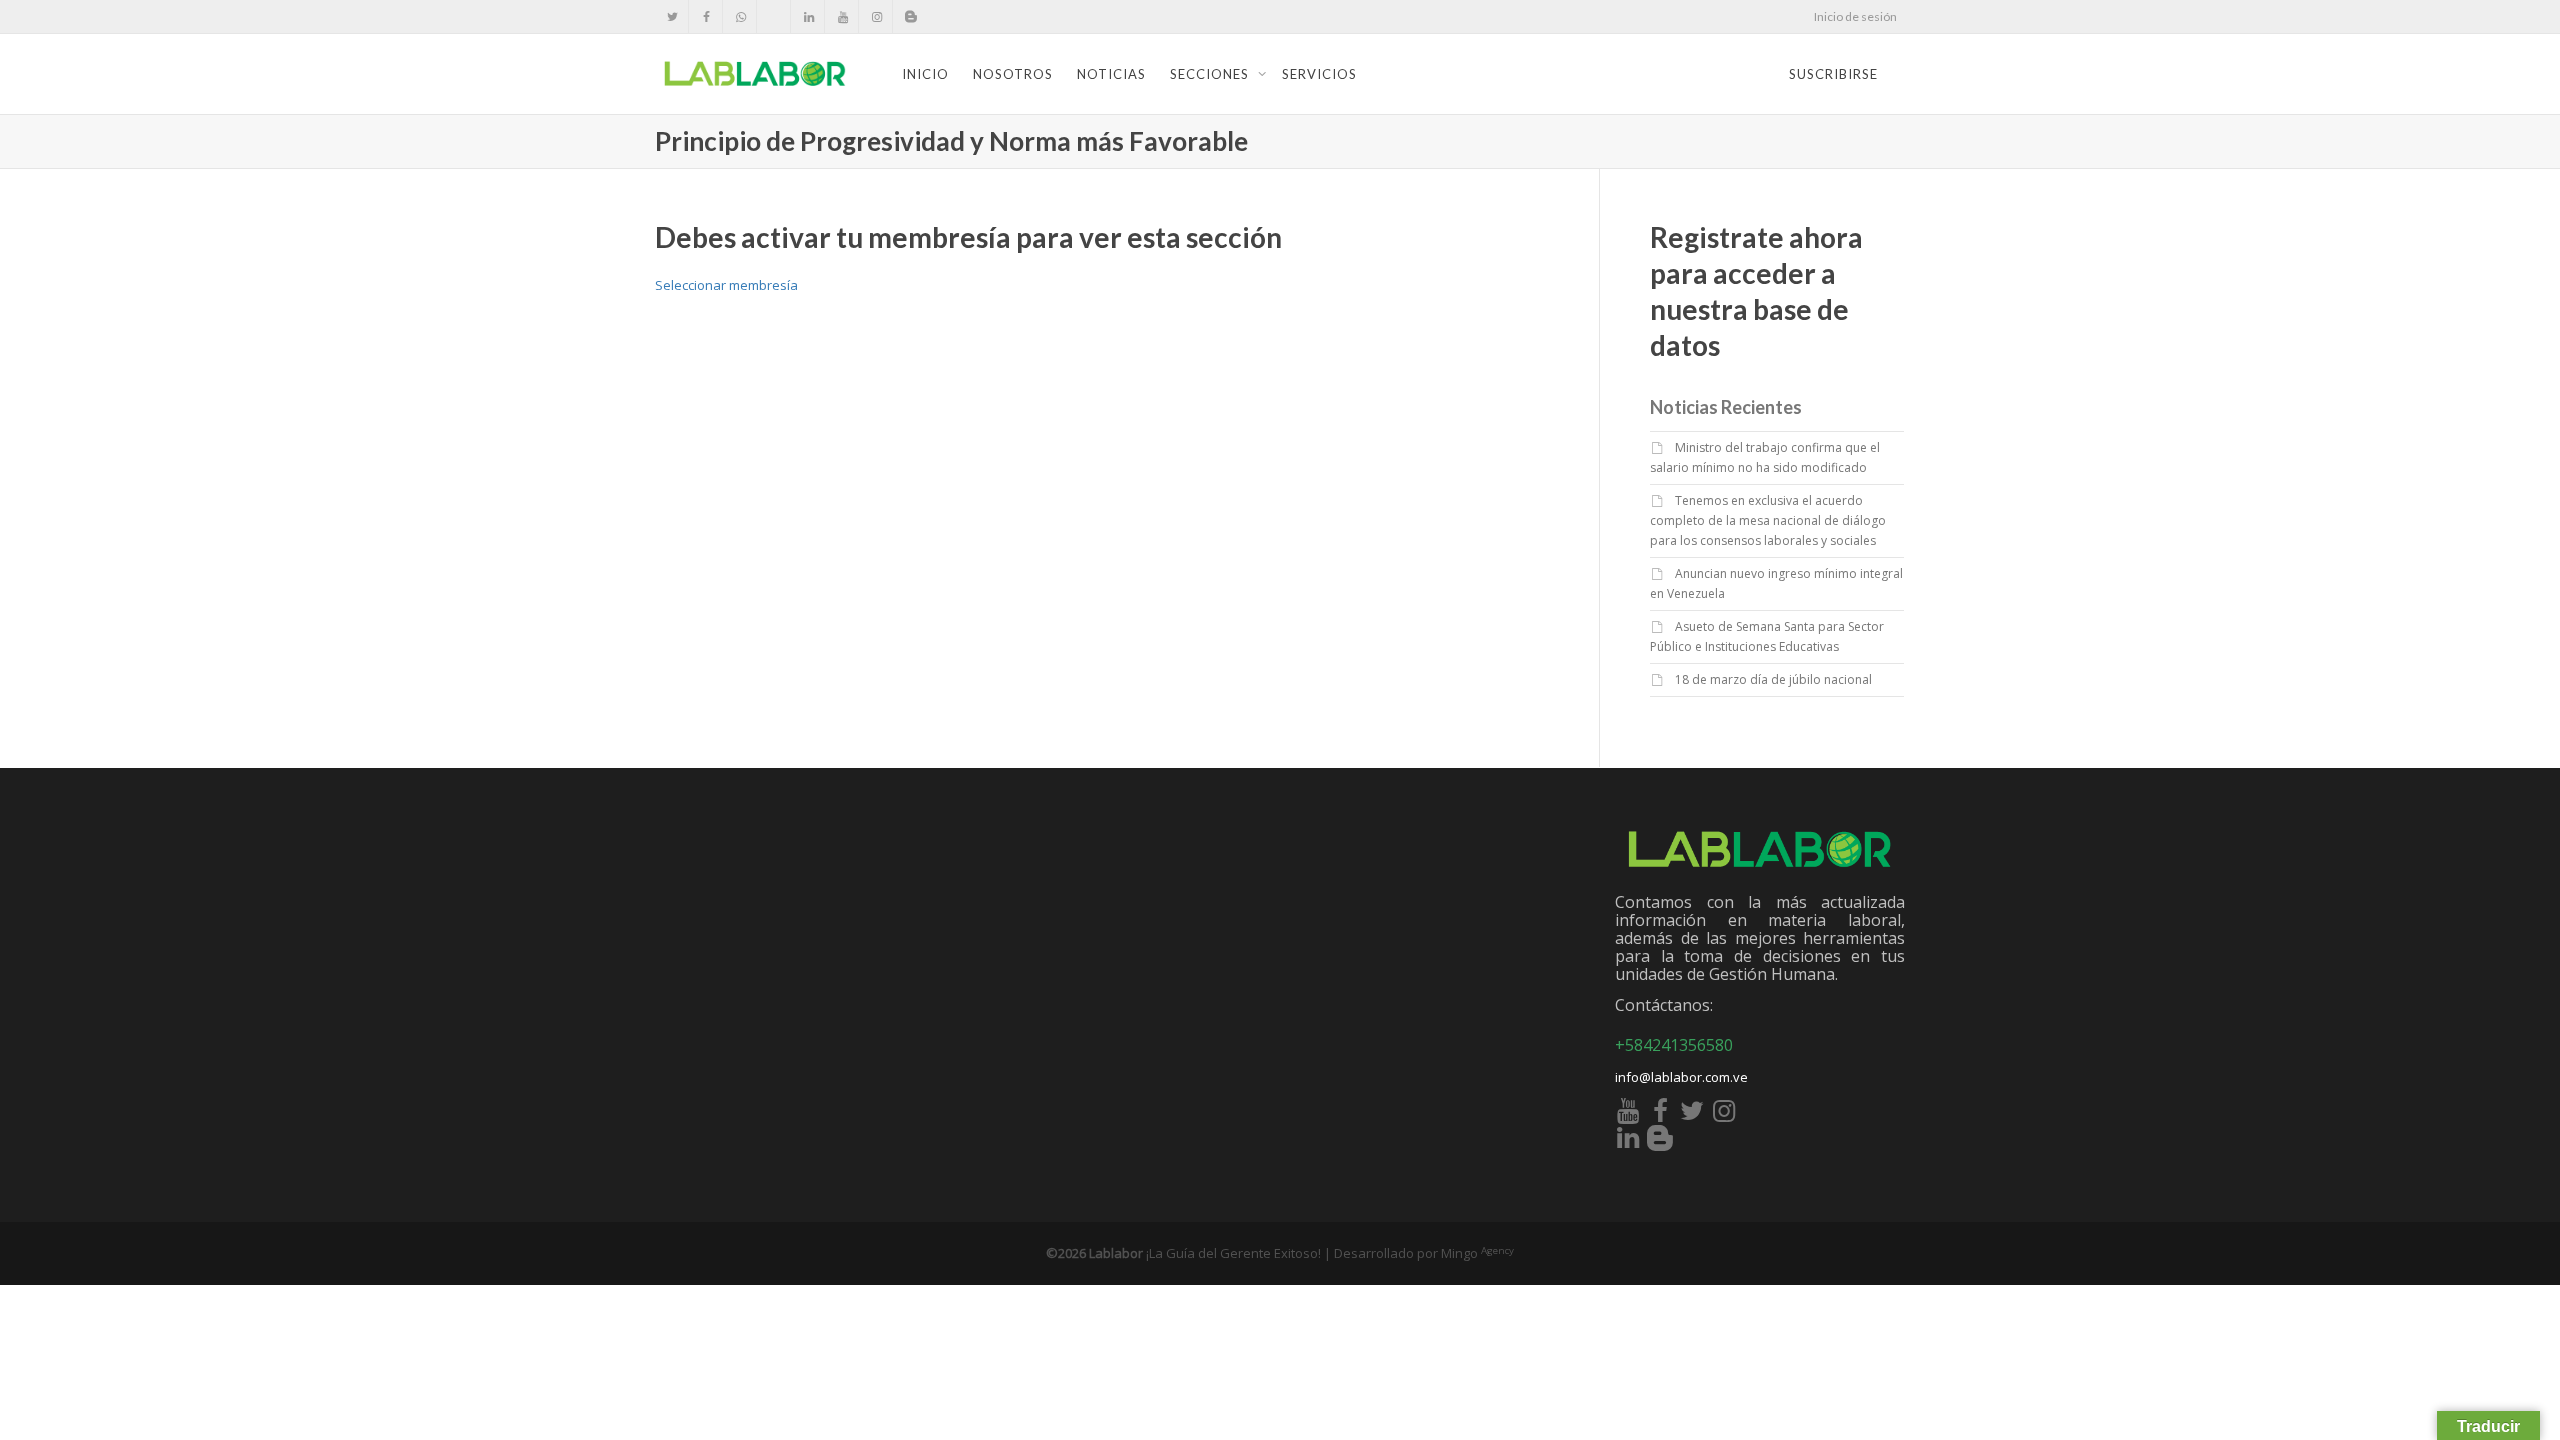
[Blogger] (910, 16)
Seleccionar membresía (726, 285)
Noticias (1111, 74)
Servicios (1319, 74)
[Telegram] (774, 16)
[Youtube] (842, 16)
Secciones (1211, 74)
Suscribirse (1833, 74)
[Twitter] (672, 16)
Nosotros (1013, 74)
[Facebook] (706, 16)
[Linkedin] (808, 16)
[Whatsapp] (740, 16)
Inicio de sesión (1855, 16)
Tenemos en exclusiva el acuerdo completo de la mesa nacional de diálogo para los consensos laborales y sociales (1768, 520)
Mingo (1477, 1253)
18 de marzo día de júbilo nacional (1773, 679)
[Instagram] (876, 16)
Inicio (925, 74)
